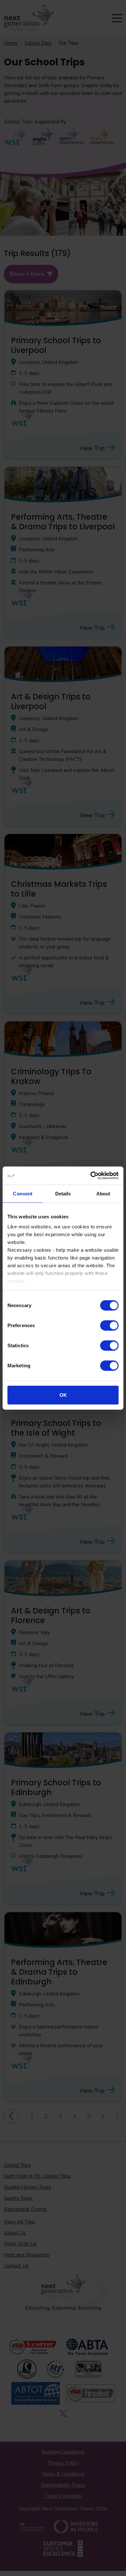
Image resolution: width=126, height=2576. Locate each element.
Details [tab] (63, 1193)
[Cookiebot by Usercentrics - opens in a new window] (91, 1176)
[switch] (109, 1325)
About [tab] (103, 1193)
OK (63, 1395)
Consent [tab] (23, 1193)
